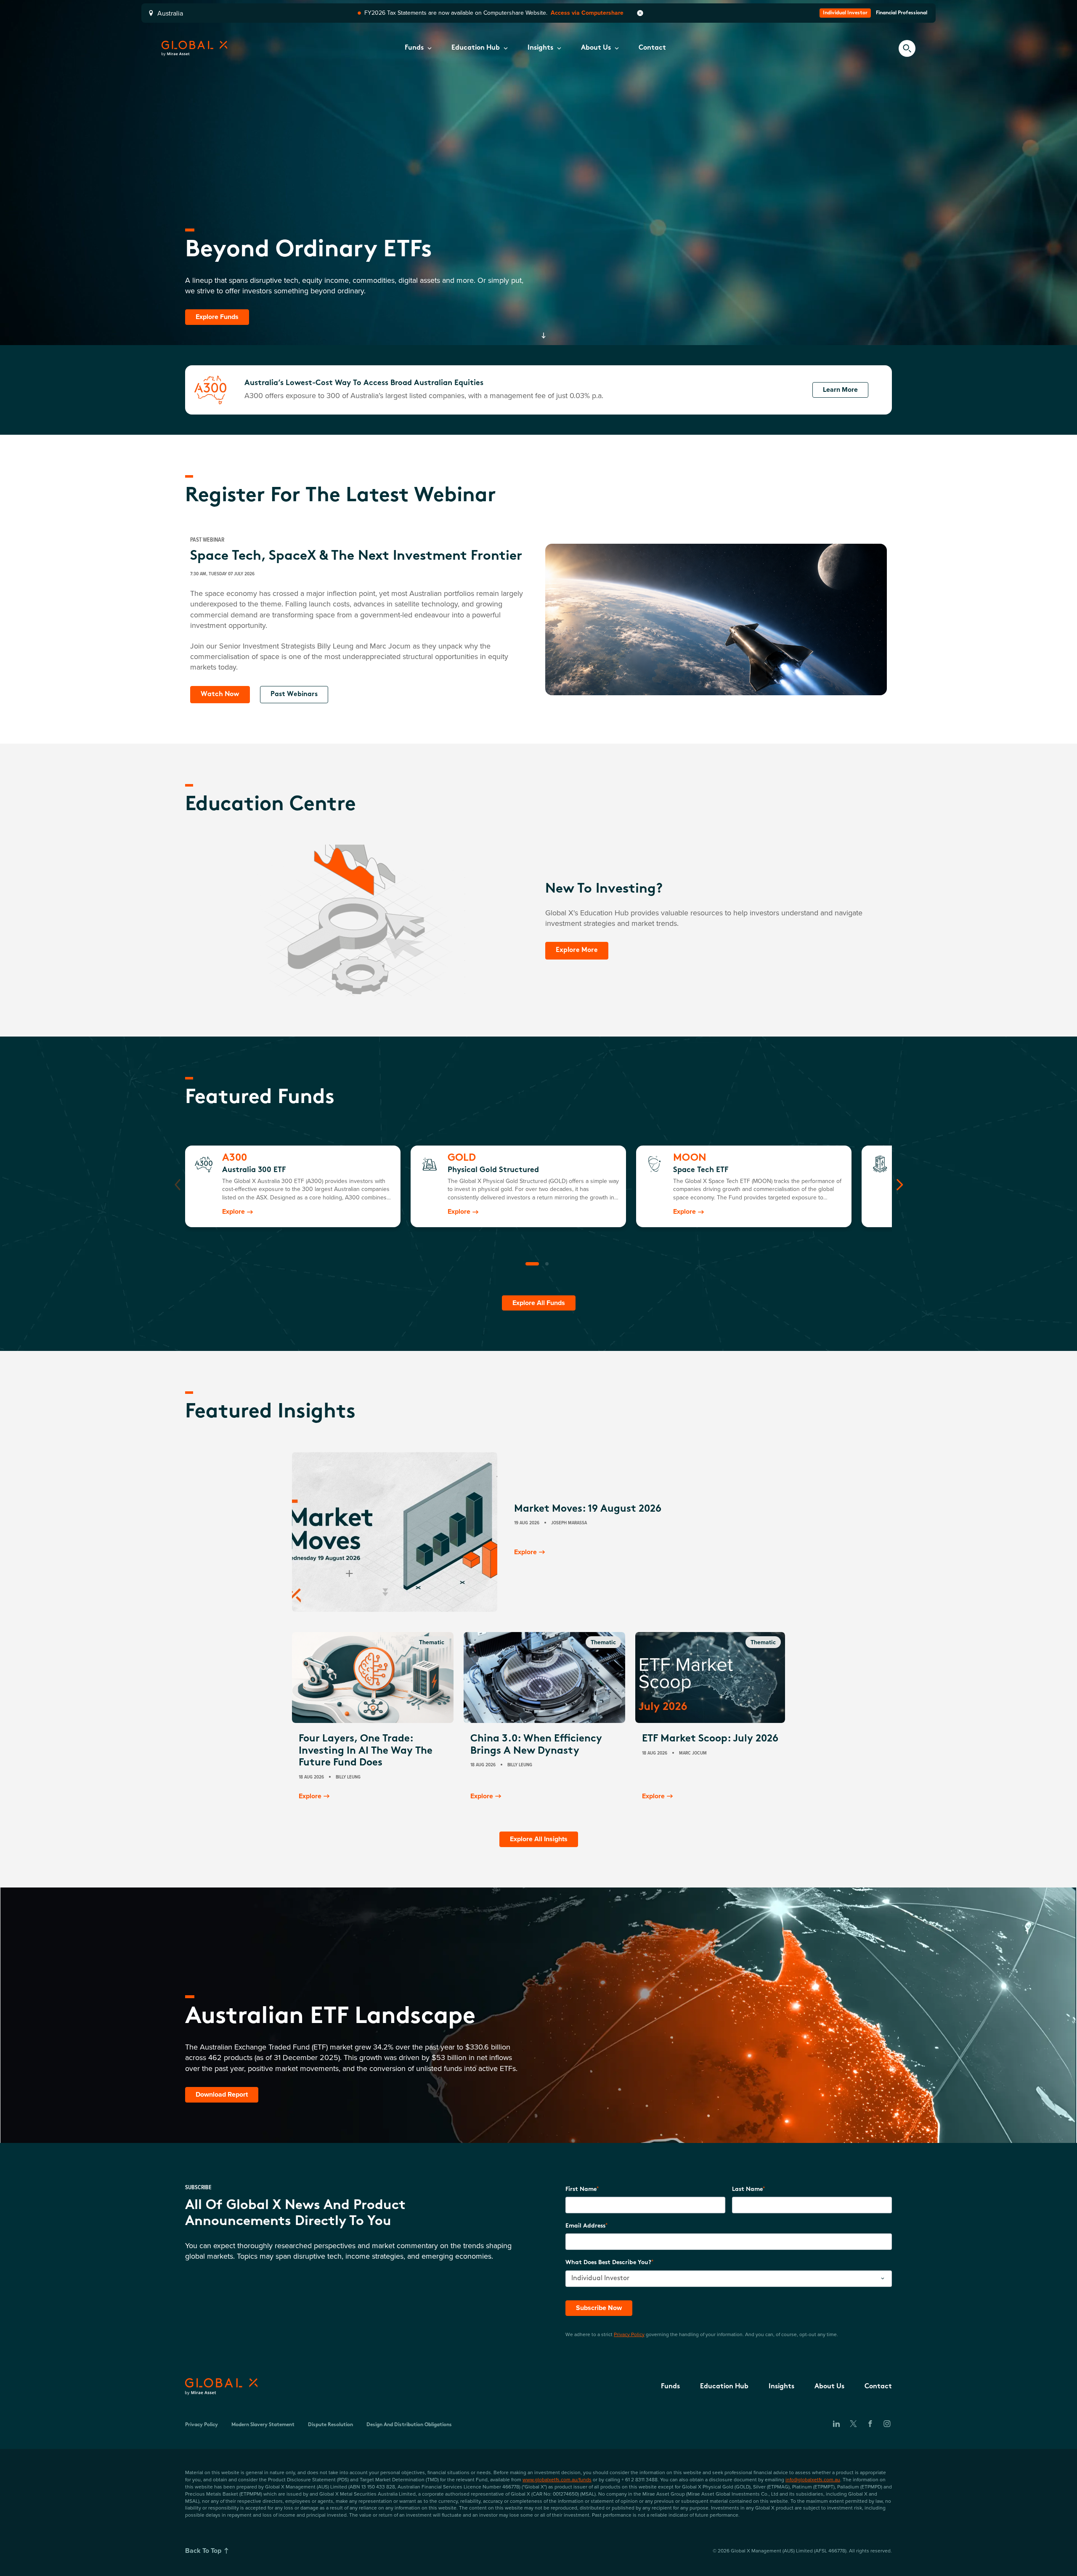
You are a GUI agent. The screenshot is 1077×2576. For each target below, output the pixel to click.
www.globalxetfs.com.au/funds (557, 2479)
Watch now (220, 694)
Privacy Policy (629, 2334)
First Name (581, 2189)
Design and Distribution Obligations (409, 2425)
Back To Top (203, 2551)
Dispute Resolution (330, 2425)
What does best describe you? (608, 2263)
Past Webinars (294, 694)
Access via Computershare (587, 13)
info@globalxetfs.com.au (813, 2479)
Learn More (840, 389)
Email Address (585, 2226)
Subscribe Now (599, 2308)
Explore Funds (217, 317)
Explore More (577, 950)
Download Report (222, 2094)
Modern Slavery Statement (263, 2425)
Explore (233, 1211)
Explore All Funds (539, 1303)
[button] (418, 48)
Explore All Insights (539, 1839)
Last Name (747, 2189)
